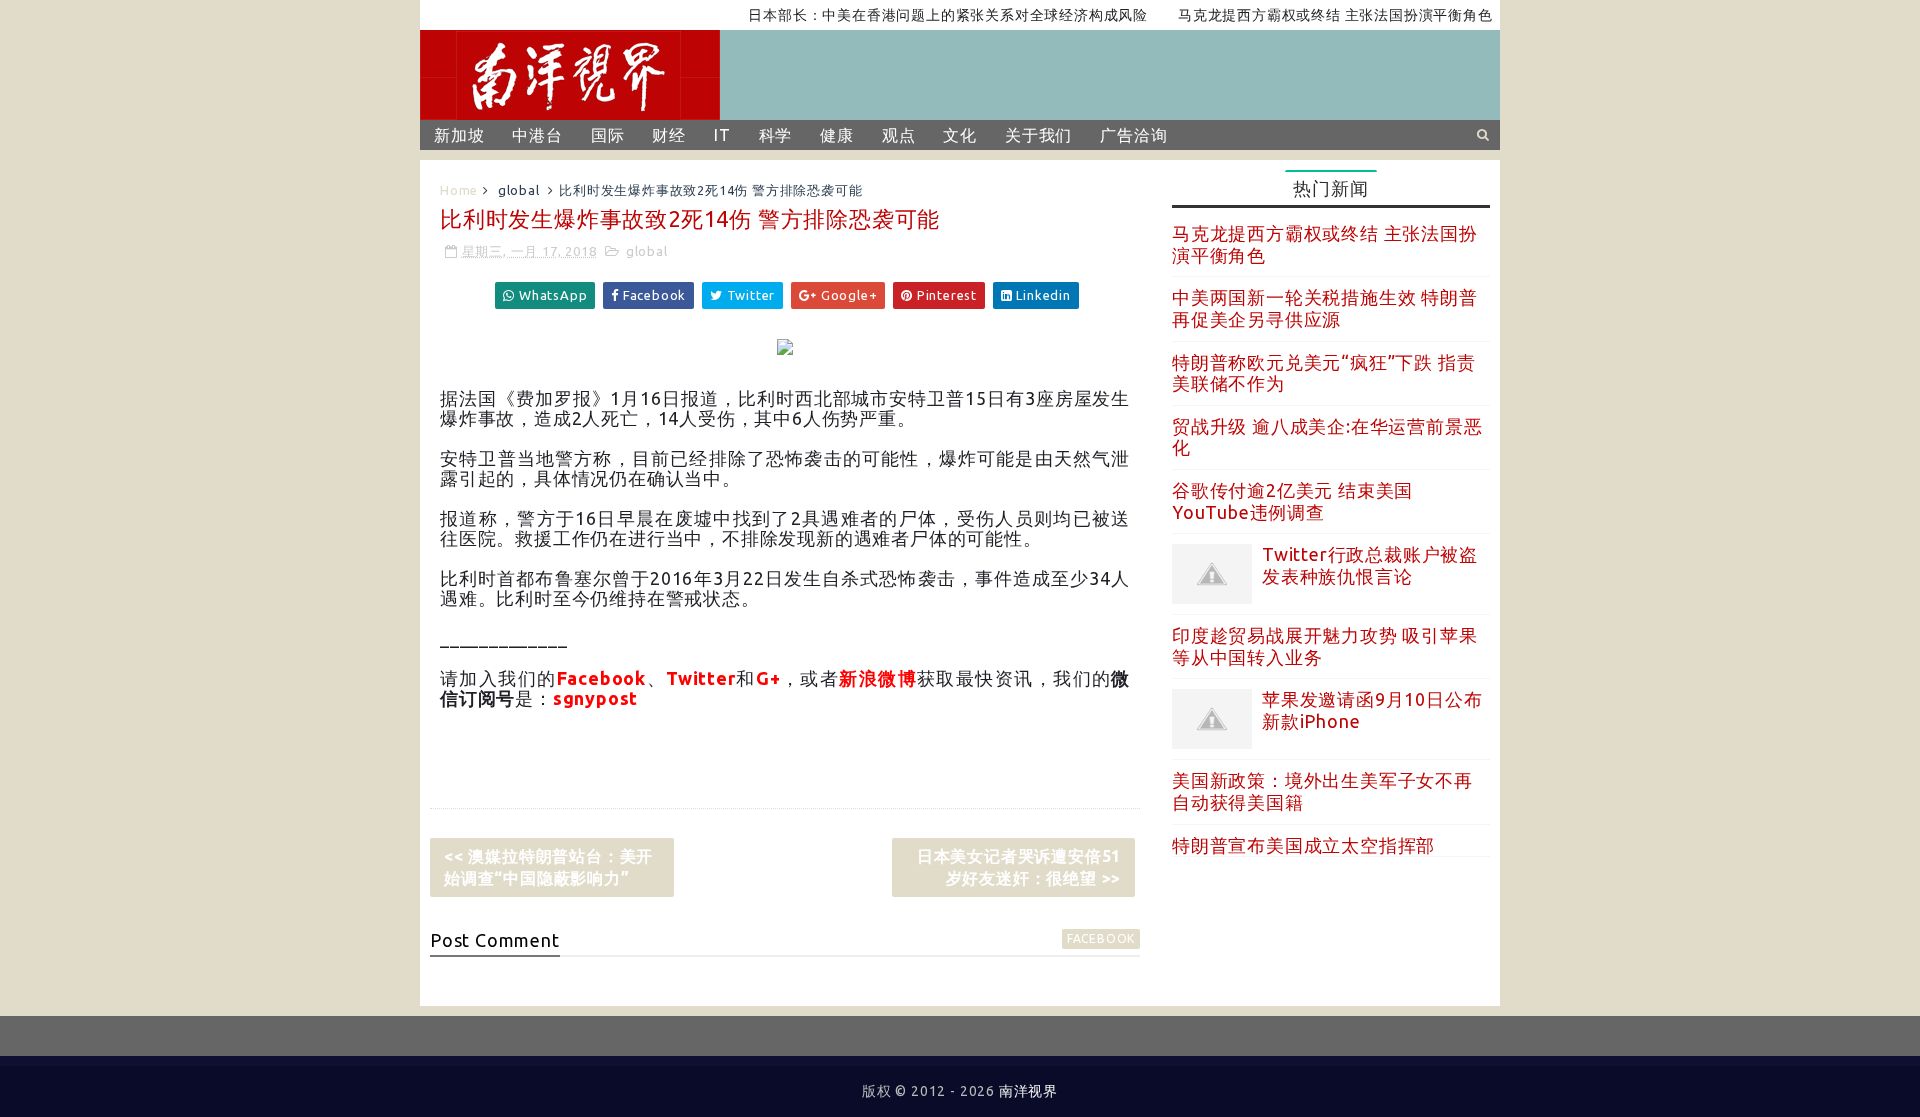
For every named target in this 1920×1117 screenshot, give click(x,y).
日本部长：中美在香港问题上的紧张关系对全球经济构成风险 (929, 15)
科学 (776, 135)
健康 (837, 135)
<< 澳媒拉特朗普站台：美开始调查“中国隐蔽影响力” (548, 867)
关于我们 (1038, 135)
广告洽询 (1133, 135)
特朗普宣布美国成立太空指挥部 (1303, 845)
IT (722, 135)
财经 (669, 135)
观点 (899, 135)
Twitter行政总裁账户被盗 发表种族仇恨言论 (1370, 565)
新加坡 (459, 135)
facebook (1101, 938)
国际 (608, 135)
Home (459, 190)
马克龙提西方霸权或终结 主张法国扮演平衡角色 (1316, 15)
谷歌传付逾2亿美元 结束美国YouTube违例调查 (1292, 501)
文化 (960, 135)
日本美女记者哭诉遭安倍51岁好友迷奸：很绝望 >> (1019, 867)
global (519, 190)
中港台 (537, 135)
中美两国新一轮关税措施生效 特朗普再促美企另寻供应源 (1325, 308)
